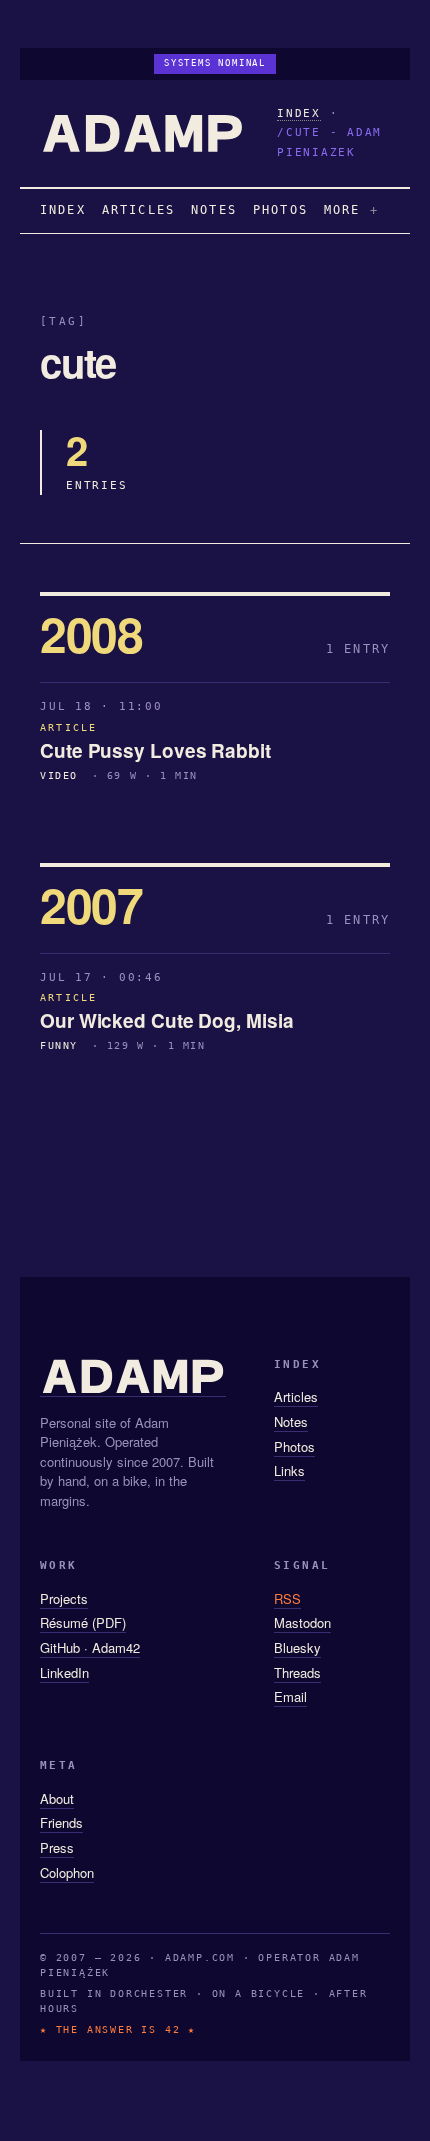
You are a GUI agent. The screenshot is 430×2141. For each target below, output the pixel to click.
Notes (291, 1421)
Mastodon (302, 1622)
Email (290, 1696)
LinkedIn (64, 1672)
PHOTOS (280, 210)
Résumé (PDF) (83, 1622)
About (57, 1798)
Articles (296, 1396)
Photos (294, 1446)
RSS (287, 1598)
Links (289, 1470)
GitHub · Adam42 (90, 1647)
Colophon (67, 1872)
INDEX (299, 113)
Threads (297, 1672)
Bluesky (297, 1647)
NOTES (214, 210)
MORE (342, 210)
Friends (61, 1822)
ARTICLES (138, 210)
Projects (64, 1598)
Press (57, 1847)
